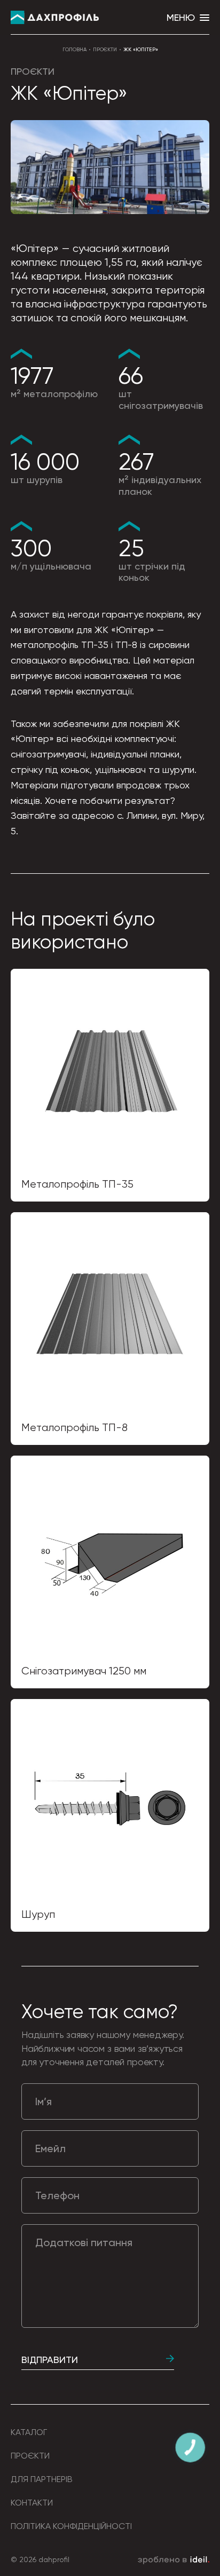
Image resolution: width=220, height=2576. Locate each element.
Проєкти (105, 49)
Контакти (32, 2503)
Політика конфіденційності (71, 2526)
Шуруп (38, 1914)
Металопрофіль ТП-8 (74, 1428)
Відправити (50, 2360)
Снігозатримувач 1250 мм (84, 1671)
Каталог (29, 2432)
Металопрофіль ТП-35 (77, 1184)
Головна (74, 49)
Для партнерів (42, 2479)
